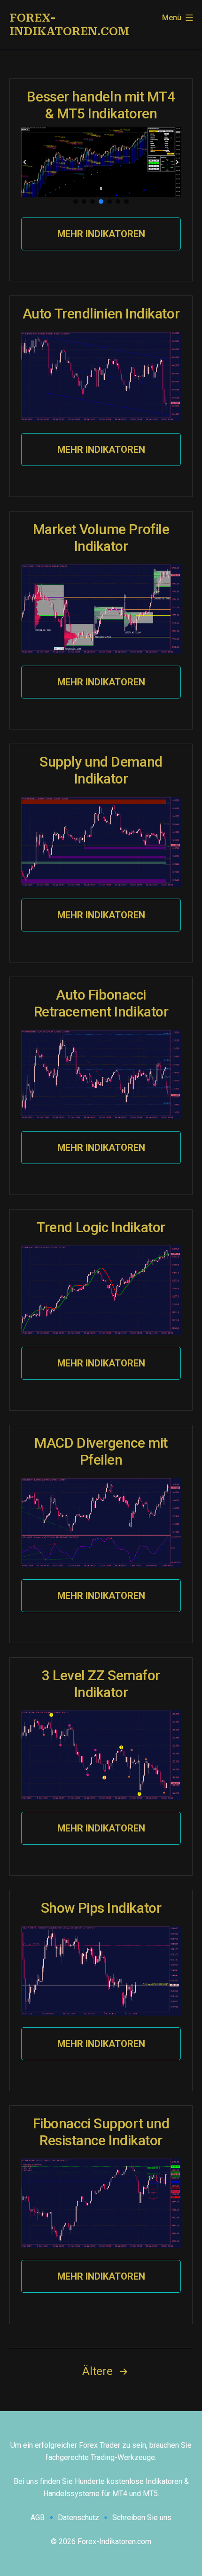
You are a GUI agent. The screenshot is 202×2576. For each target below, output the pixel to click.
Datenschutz (78, 2518)
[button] (25, 162)
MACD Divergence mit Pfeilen (101, 1451)
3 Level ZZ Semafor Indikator (101, 1684)
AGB (38, 2518)
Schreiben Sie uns (142, 2518)
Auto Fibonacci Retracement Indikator (101, 1003)
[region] (101, 167)
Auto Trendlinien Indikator (101, 314)
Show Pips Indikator (101, 1908)
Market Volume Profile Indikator (101, 538)
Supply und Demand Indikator (101, 770)
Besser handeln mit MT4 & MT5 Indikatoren (101, 105)
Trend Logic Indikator (101, 1227)
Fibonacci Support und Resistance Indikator (101, 2132)
